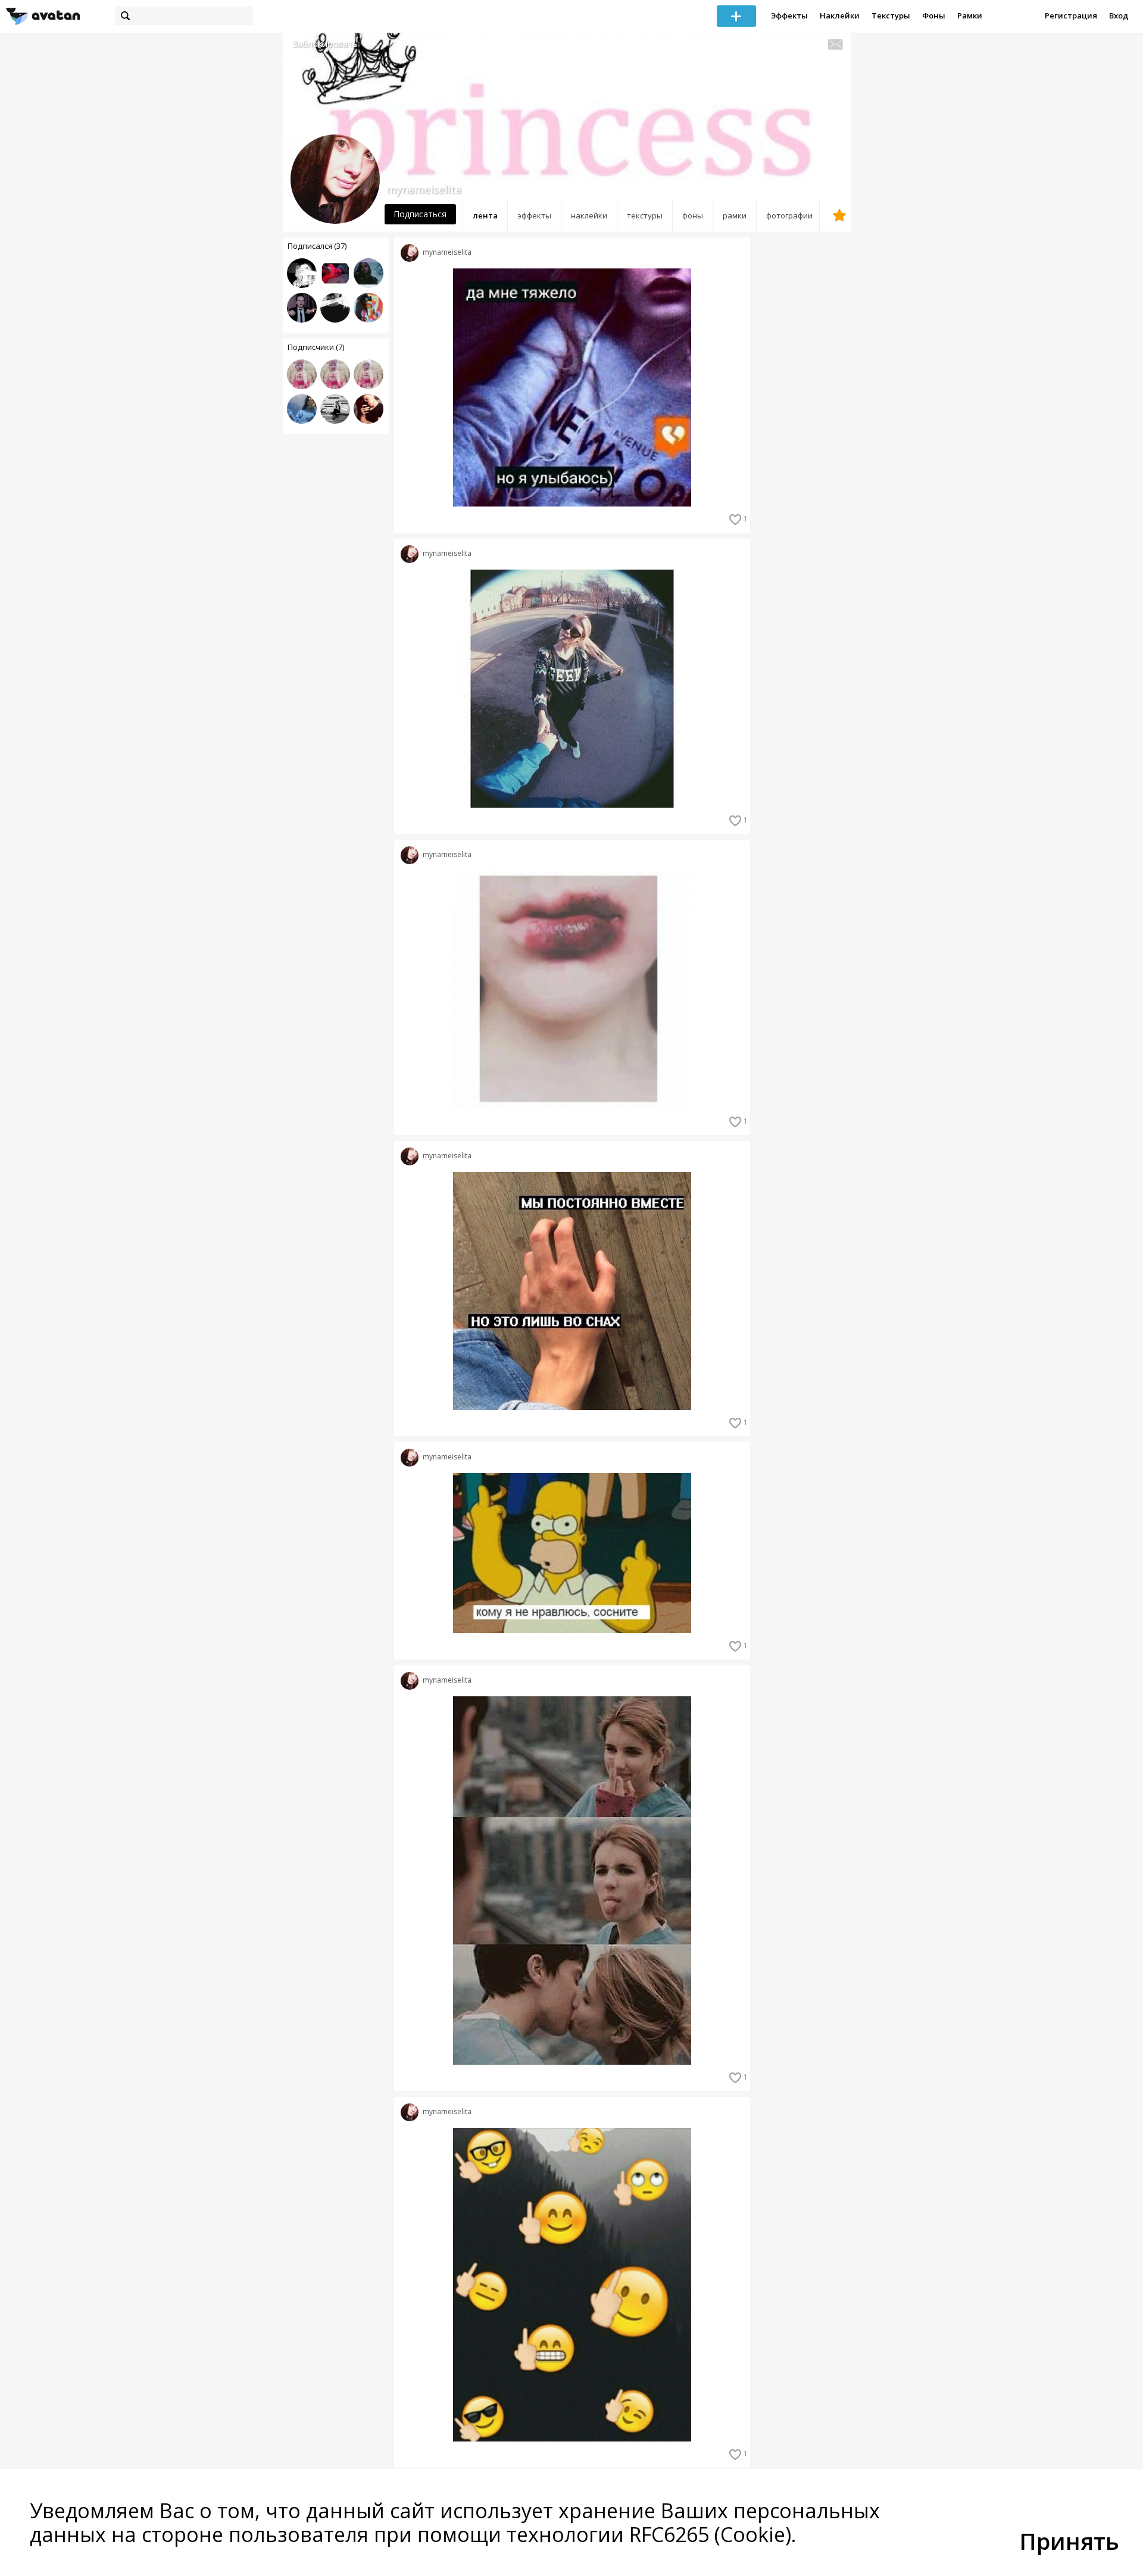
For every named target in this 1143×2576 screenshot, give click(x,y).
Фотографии (789, 215)
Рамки (970, 15)
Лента (485, 215)
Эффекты (789, 15)
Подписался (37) (317, 246)
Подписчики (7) (316, 347)
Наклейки (840, 15)
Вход (1119, 15)
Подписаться (420, 214)
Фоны (934, 15)
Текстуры (891, 15)
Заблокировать (325, 44)
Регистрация (1071, 15)
